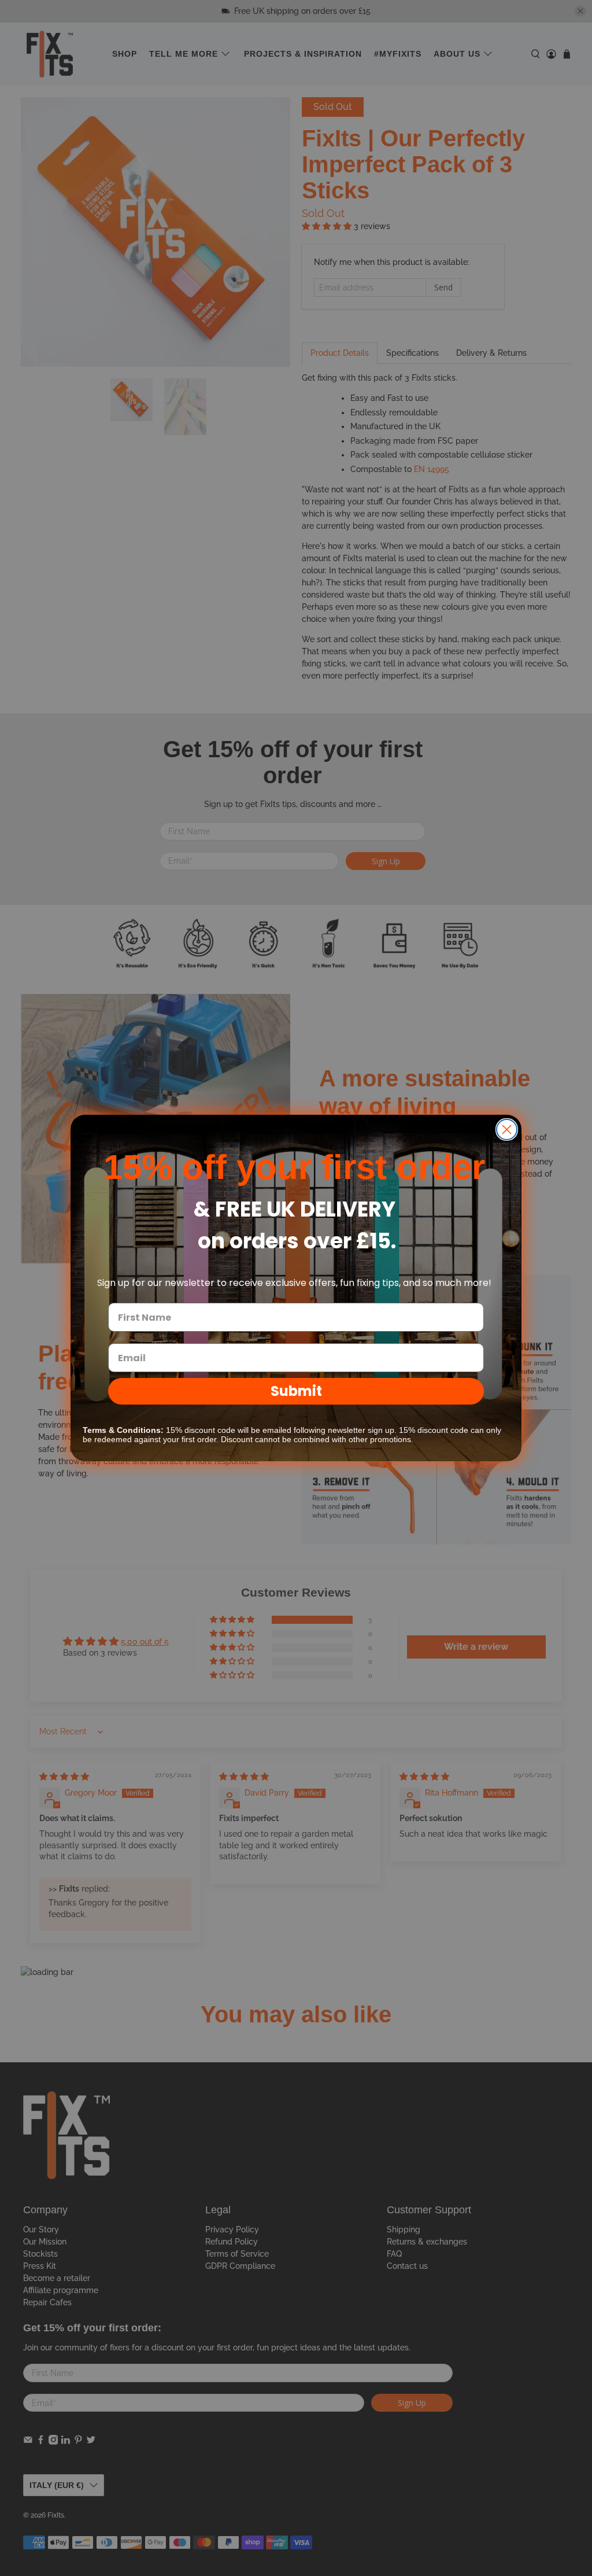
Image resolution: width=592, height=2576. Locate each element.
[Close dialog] (507, 1129)
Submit (296, 1391)
